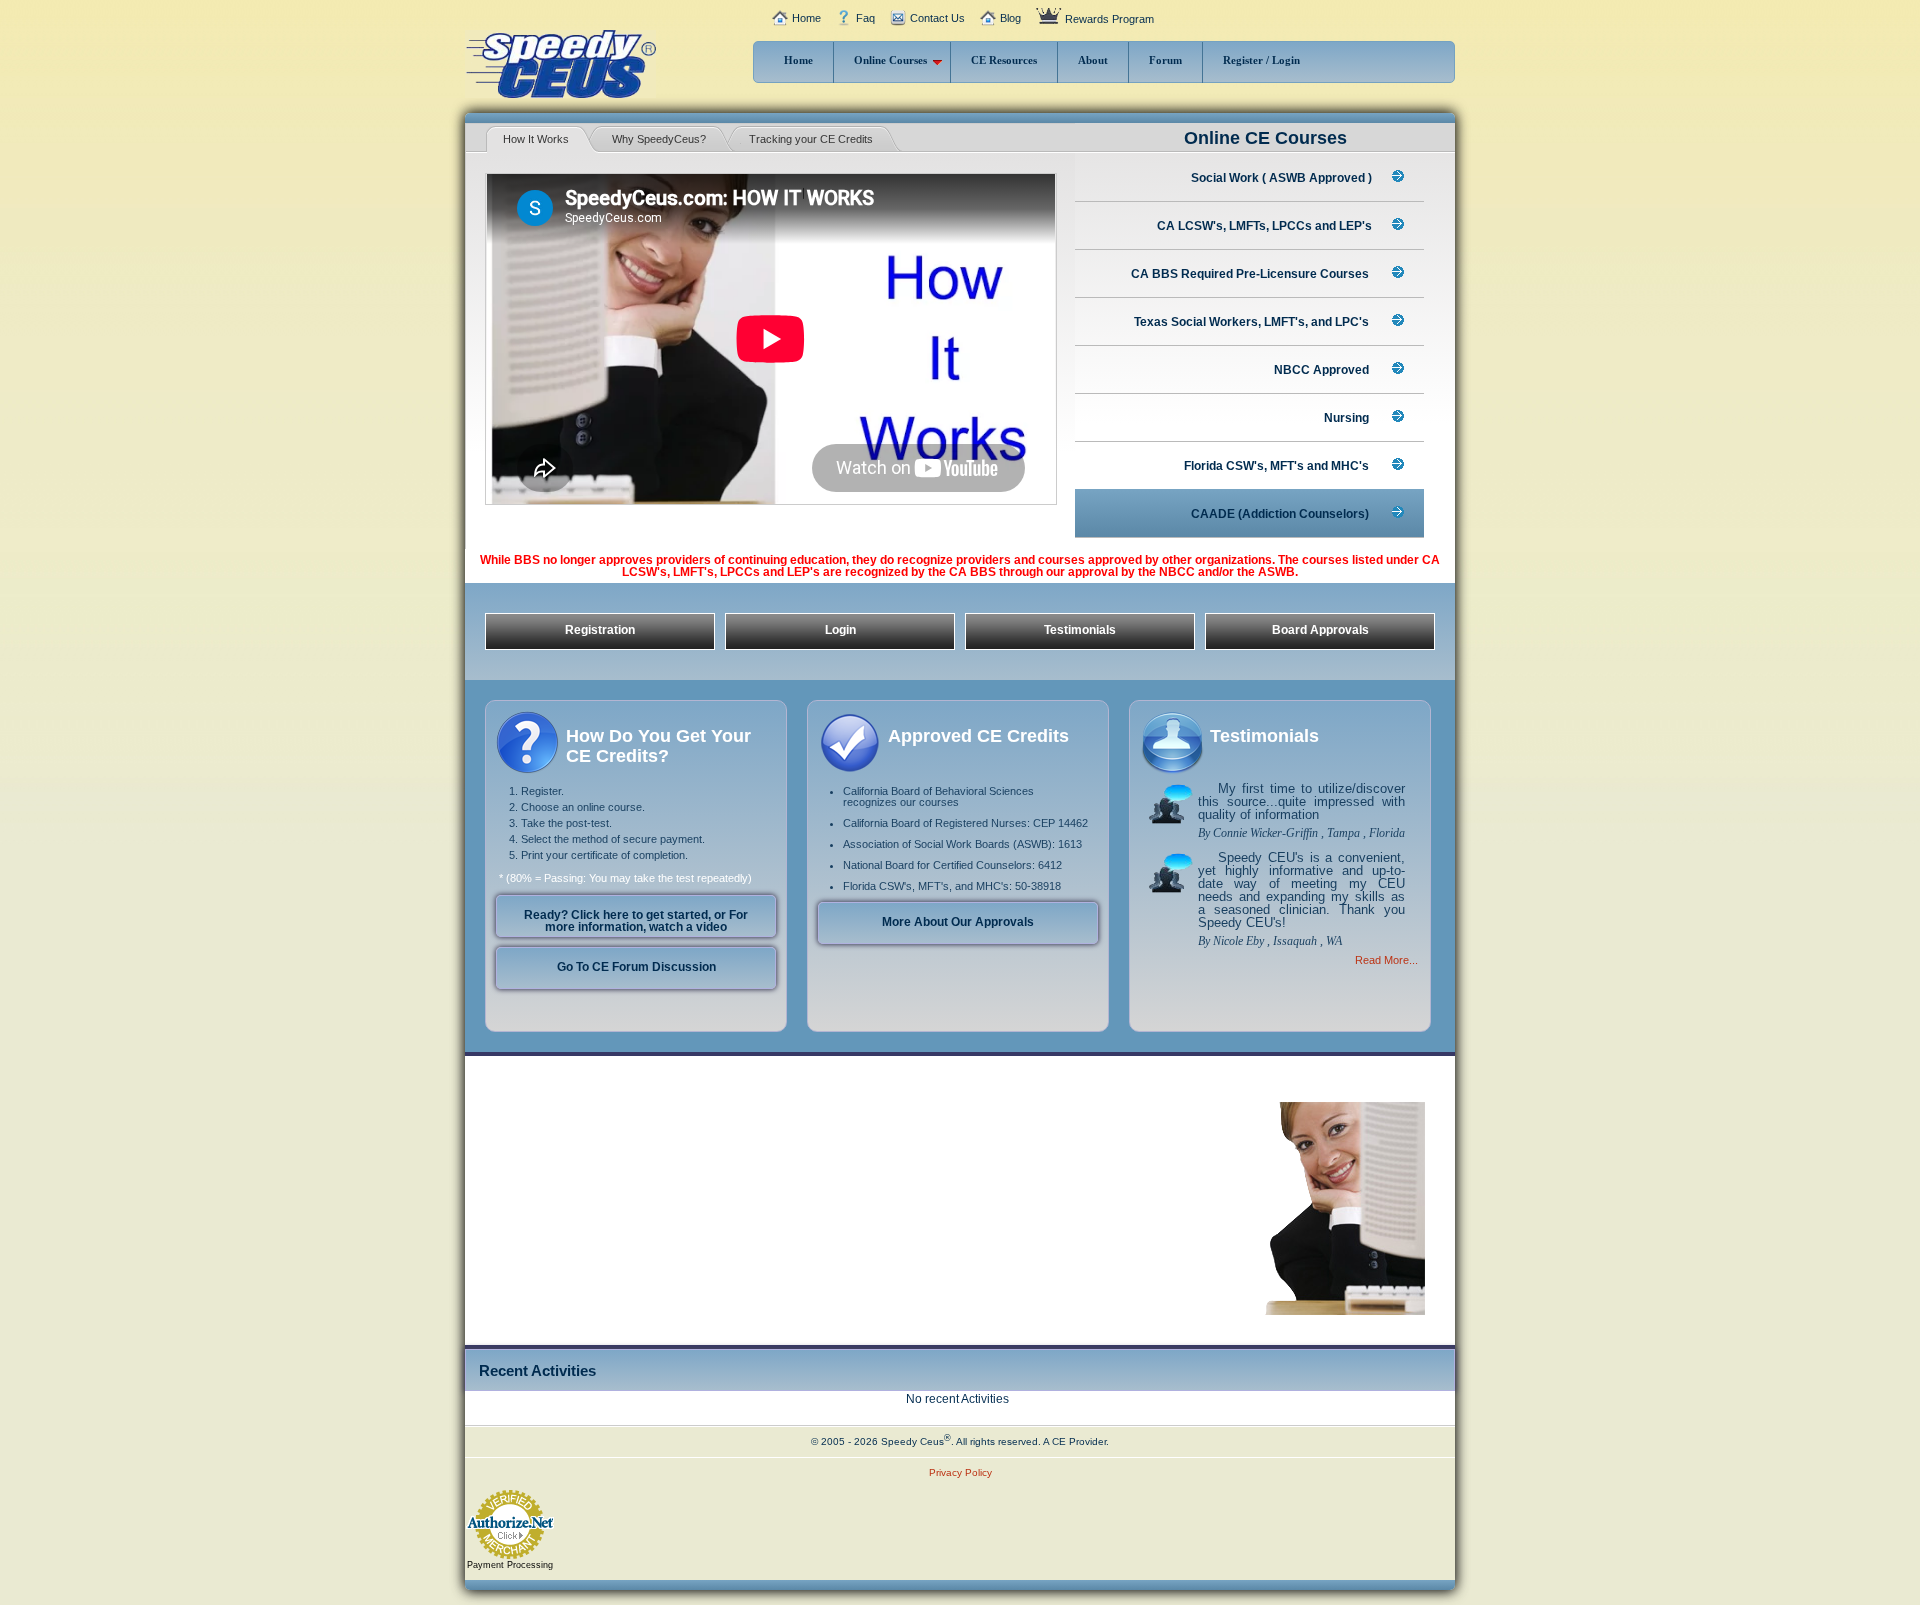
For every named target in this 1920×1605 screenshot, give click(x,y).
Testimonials (1080, 630)
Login (840, 630)
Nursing (1348, 418)
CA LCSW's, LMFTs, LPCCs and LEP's (1264, 226)
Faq (865, 18)
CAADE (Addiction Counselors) (1281, 514)
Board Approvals (1320, 630)
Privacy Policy (960, 1472)
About (1093, 60)
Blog (1010, 18)
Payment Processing (510, 1565)
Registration (600, 630)
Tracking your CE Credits (811, 139)
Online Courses (890, 60)
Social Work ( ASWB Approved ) (1281, 178)
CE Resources (1004, 60)
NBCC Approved (1323, 370)
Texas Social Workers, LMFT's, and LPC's (1253, 322)
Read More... (1386, 960)
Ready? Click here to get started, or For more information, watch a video (636, 921)
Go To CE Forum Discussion (636, 967)
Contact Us (937, 18)
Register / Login (1261, 60)
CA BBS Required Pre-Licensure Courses (1251, 274)
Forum (1165, 60)
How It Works (536, 139)
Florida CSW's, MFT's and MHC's (1278, 466)
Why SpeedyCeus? (659, 139)
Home (806, 18)
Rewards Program (1109, 19)
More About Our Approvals (958, 922)
